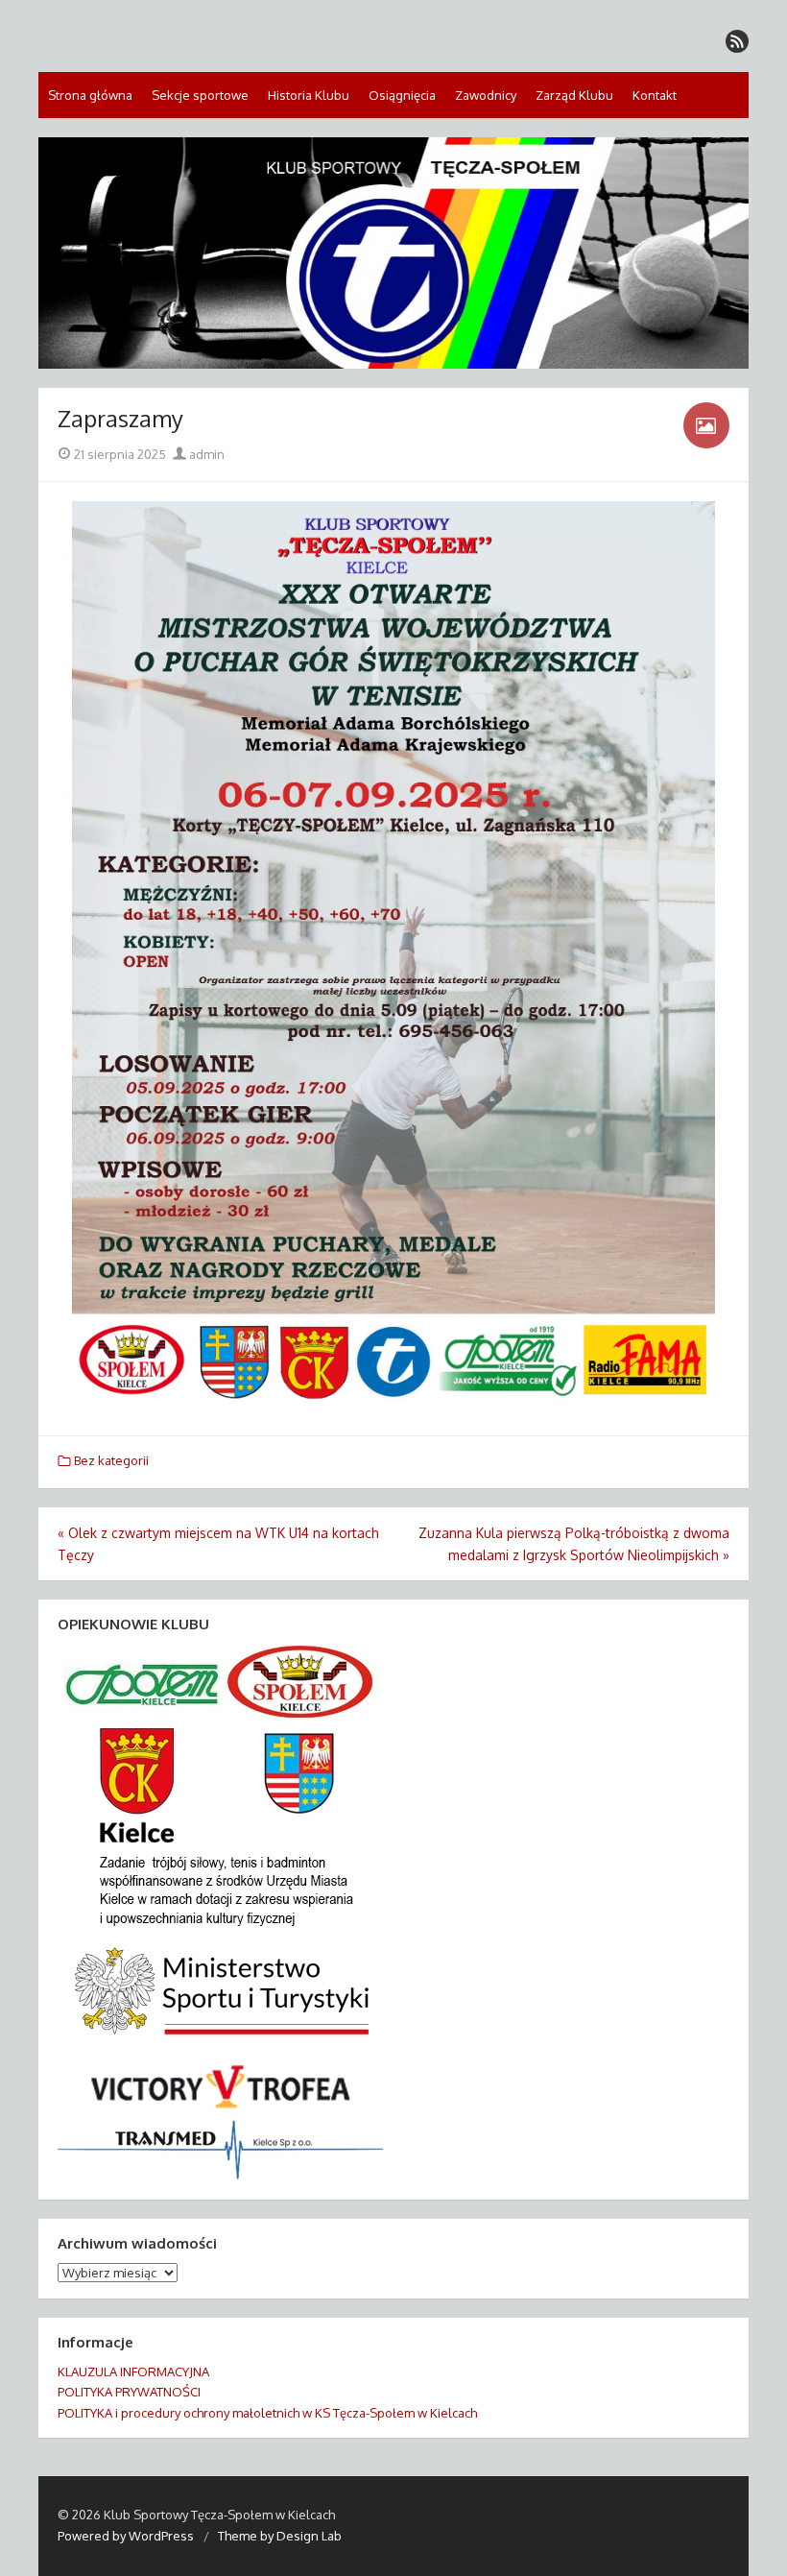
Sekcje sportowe (200, 95)
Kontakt (655, 95)
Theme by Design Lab (280, 2536)
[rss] (737, 41)
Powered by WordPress (126, 2536)
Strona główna (90, 95)
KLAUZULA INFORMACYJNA (133, 2371)
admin (205, 454)
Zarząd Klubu (574, 95)
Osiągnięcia (402, 95)
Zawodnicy (486, 95)
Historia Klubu (309, 95)
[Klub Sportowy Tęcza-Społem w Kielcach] (393, 253)
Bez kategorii (111, 1460)
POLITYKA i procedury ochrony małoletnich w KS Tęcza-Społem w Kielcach (267, 2413)
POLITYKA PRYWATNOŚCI (129, 2392)
